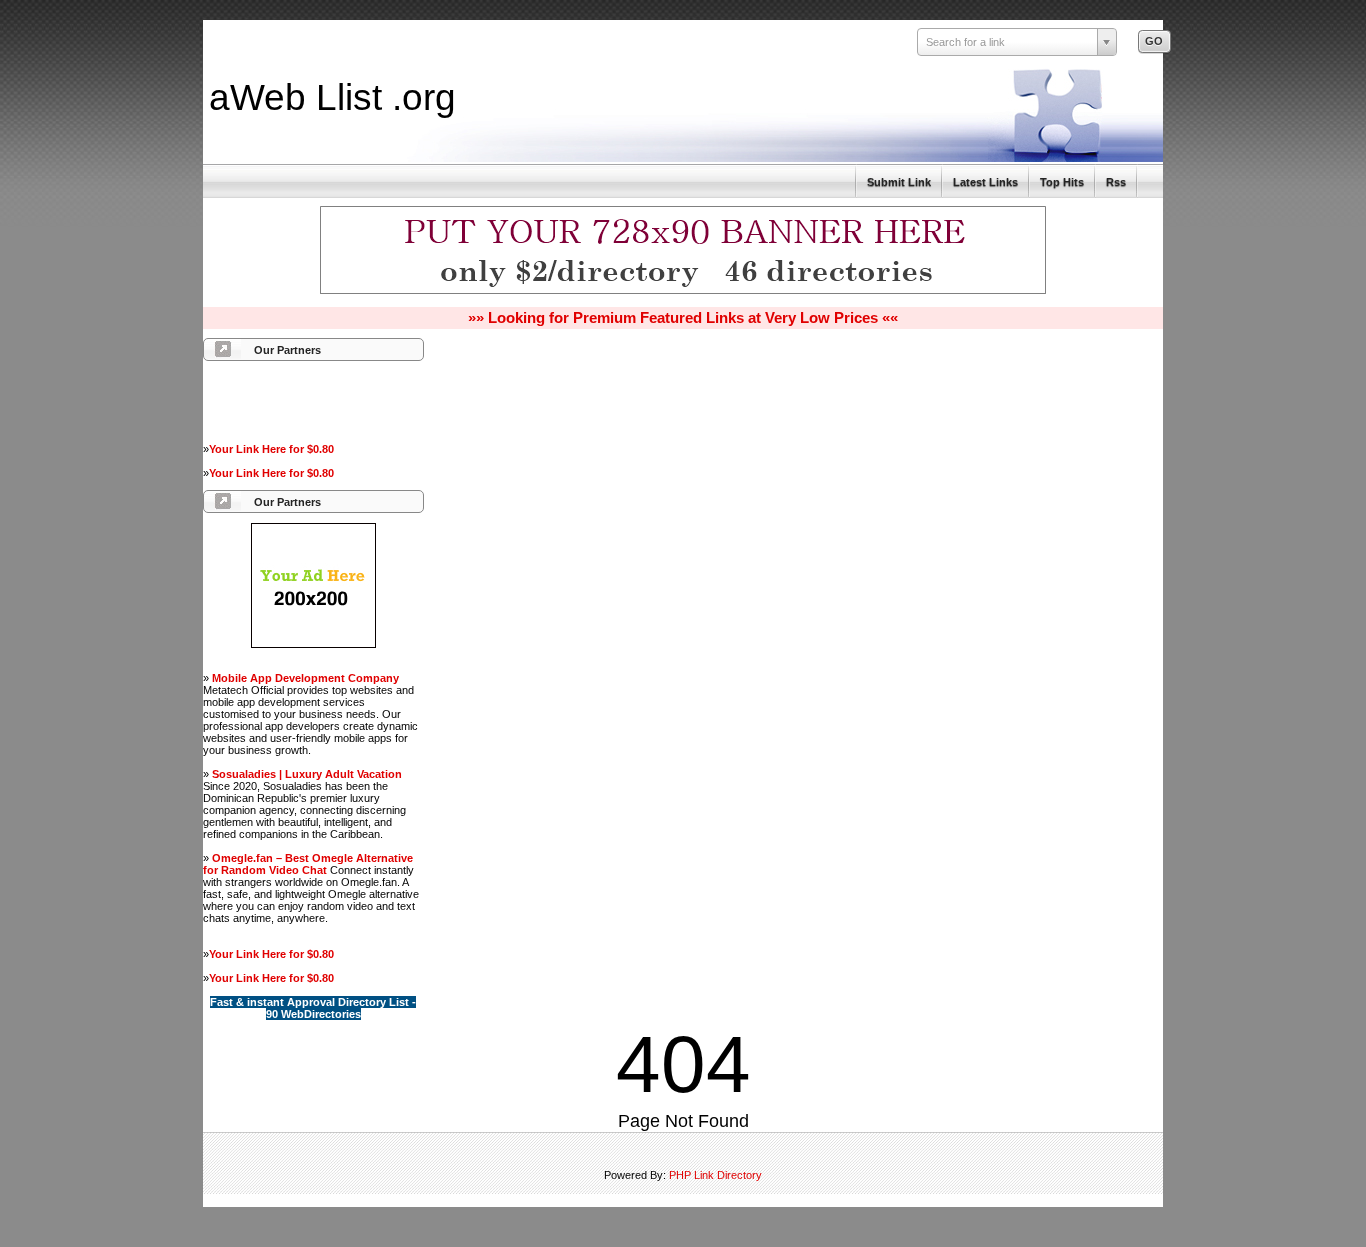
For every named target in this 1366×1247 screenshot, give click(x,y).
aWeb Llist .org (332, 97)
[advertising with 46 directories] (313, 644)
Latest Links (985, 182)
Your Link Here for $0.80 (271, 449)
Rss (1116, 182)
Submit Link (899, 182)
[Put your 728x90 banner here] (683, 291)
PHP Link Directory (715, 1175)
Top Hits (1062, 182)
